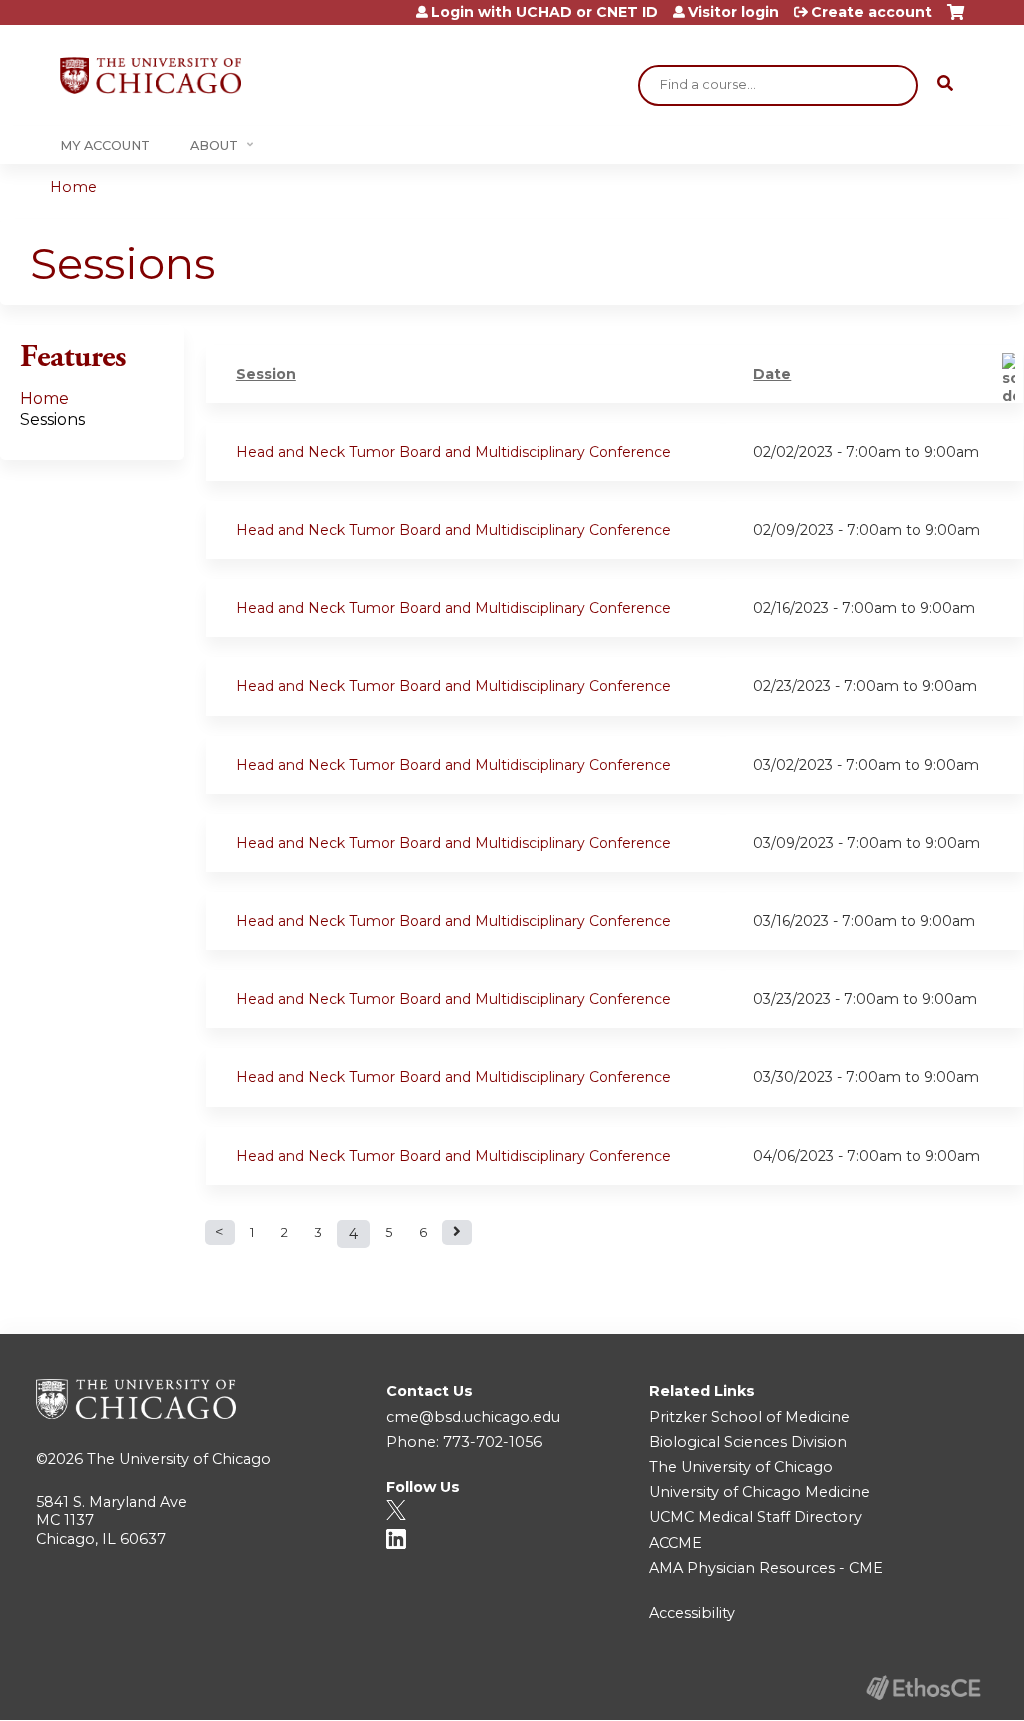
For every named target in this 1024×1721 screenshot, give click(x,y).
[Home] (150, 75)
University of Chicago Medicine (759, 1492)
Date (772, 374)
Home (73, 187)
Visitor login (733, 12)
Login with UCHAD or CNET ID (544, 12)
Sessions (52, 419)
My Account (105, 145)
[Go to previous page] (220, 1232)
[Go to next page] (457, 1232)
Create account (871, 12)
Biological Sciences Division (748, 1442)
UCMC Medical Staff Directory (755, 1517)
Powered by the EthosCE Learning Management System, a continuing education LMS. (923, 1687)
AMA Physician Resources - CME (766, 1568)
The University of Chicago (179, 1459)
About (214, 145)
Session (266, 374)
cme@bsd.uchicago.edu (473, 1417)
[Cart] (955, 19)
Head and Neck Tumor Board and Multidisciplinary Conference (453, 452)
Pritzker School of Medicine (749, 1417)
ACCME (675, 1543)
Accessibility (692, 1613)
